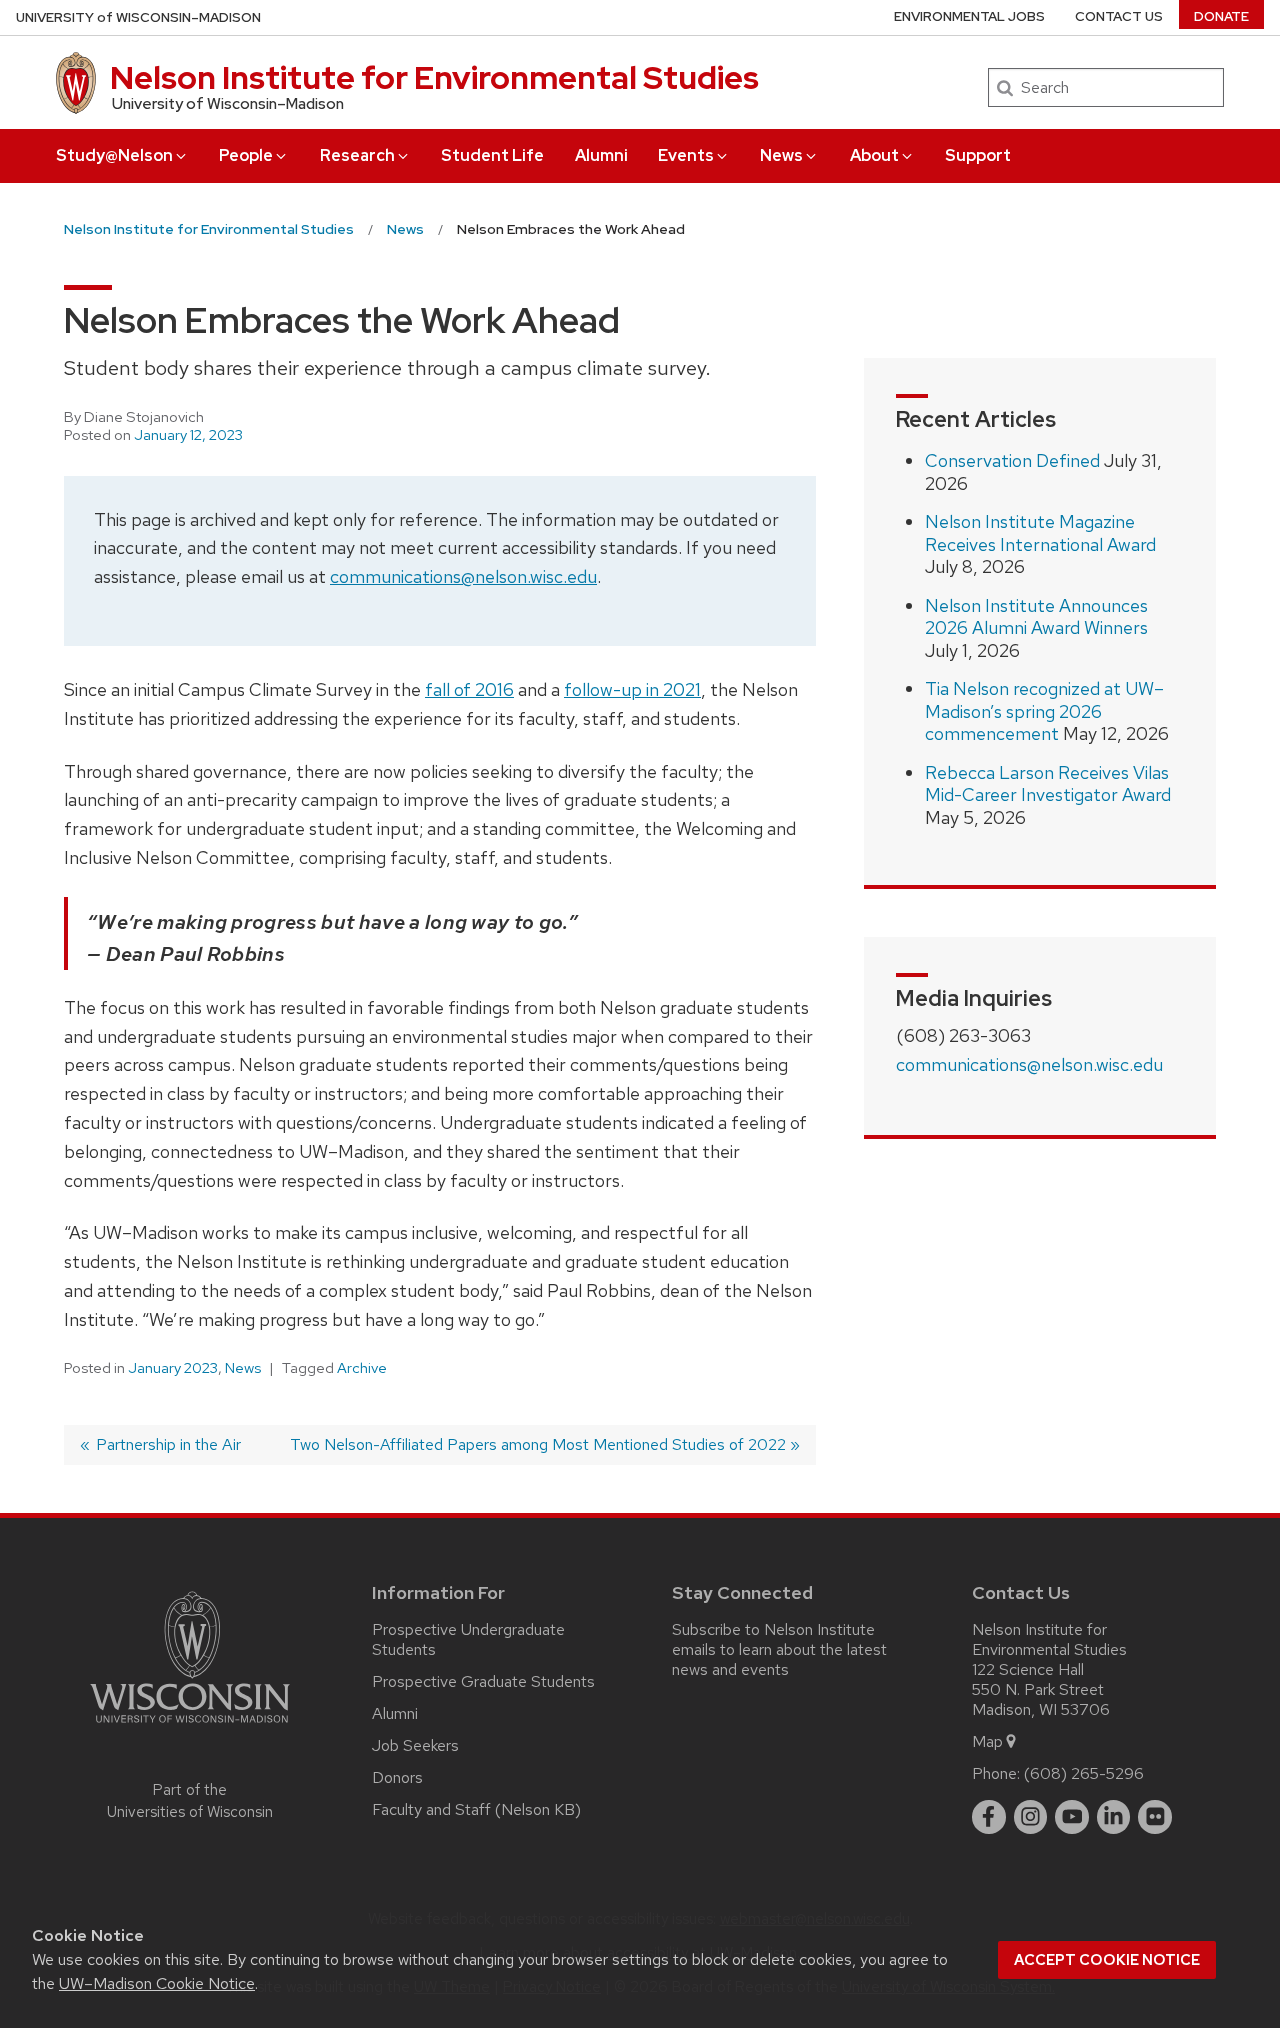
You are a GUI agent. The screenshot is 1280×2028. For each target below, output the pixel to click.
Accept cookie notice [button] (1107, 1960)
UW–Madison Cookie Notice (157, 1983)
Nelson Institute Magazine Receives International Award (1040, 533)
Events (686, 155)
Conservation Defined (1012, 460)
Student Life (492, 155)
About (874, 155)
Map (987, 1741)
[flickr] (1155, 1817)
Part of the (190, 1801)
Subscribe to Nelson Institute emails (773, 1639)
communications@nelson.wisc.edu (463, 576)
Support (978, 155)
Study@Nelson (114, 155)
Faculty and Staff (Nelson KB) (476, 1809)
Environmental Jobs (969, 16)
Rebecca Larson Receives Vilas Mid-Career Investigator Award (1048, 784)
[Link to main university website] (190, 1726)
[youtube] (1072, 1817)
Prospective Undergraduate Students (468, 1639)
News (781, 155)
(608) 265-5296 (1084, 1773)
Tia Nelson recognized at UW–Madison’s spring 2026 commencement (1044, 711)
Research (357, 155)
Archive (362, 1368)
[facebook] (989, 1817)
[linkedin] (1114, 1817)
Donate (1221, 16)
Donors (397, 1777)
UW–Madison (138, 17)
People (246, 155)
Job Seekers (415, 1745)
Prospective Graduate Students (483, 1681)
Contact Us (1119, 16)
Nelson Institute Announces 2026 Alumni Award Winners (1036, 617)
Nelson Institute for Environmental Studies (434, 77)
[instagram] (1031, 1817)
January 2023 (173, 1368)
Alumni (601, 155)
